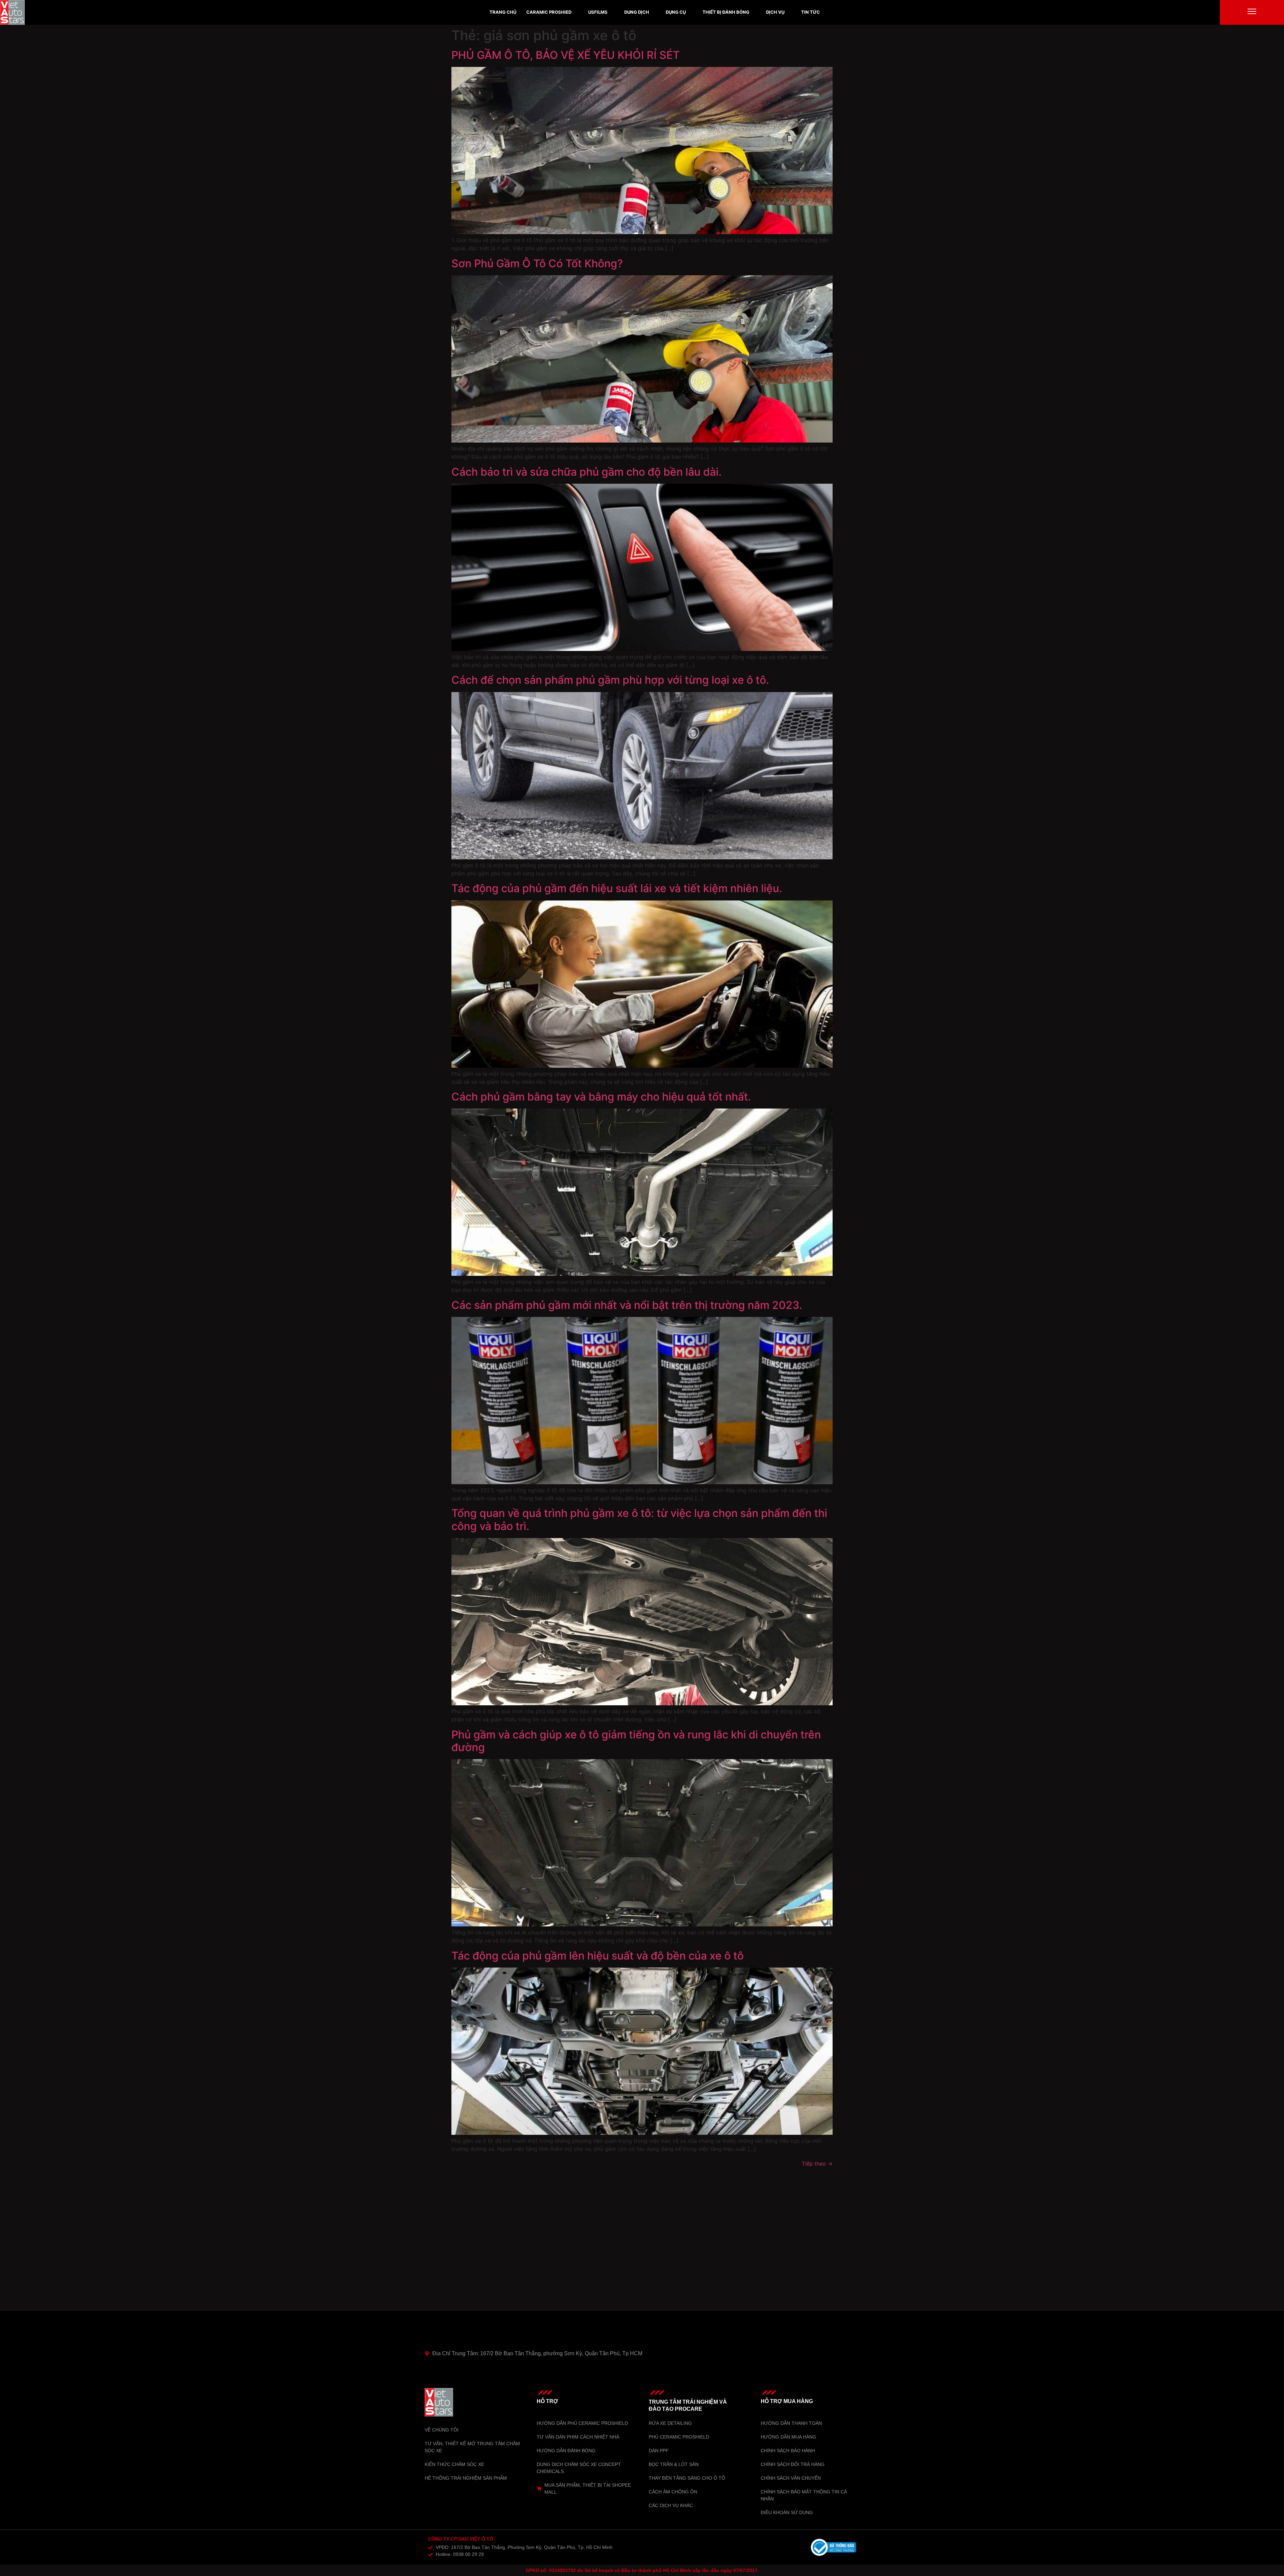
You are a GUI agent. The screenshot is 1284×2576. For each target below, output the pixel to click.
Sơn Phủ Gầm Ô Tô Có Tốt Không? (537, 263)
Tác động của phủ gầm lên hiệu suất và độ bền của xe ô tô (598, 1956)
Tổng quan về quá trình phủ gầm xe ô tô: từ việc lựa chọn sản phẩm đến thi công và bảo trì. (639, 1519)
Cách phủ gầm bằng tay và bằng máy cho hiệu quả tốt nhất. (601, 1097)
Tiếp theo (817, 2164)
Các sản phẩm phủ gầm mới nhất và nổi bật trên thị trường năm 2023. (627, 1305)
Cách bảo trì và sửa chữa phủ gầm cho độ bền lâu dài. (586, 472)
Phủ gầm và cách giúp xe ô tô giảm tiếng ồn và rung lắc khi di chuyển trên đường (636, 1741)
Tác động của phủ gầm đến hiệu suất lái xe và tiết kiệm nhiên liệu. (617, 888)
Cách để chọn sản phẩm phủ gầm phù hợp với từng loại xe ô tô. (610, 680)
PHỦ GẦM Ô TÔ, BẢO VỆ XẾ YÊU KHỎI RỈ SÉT (566, 55)
